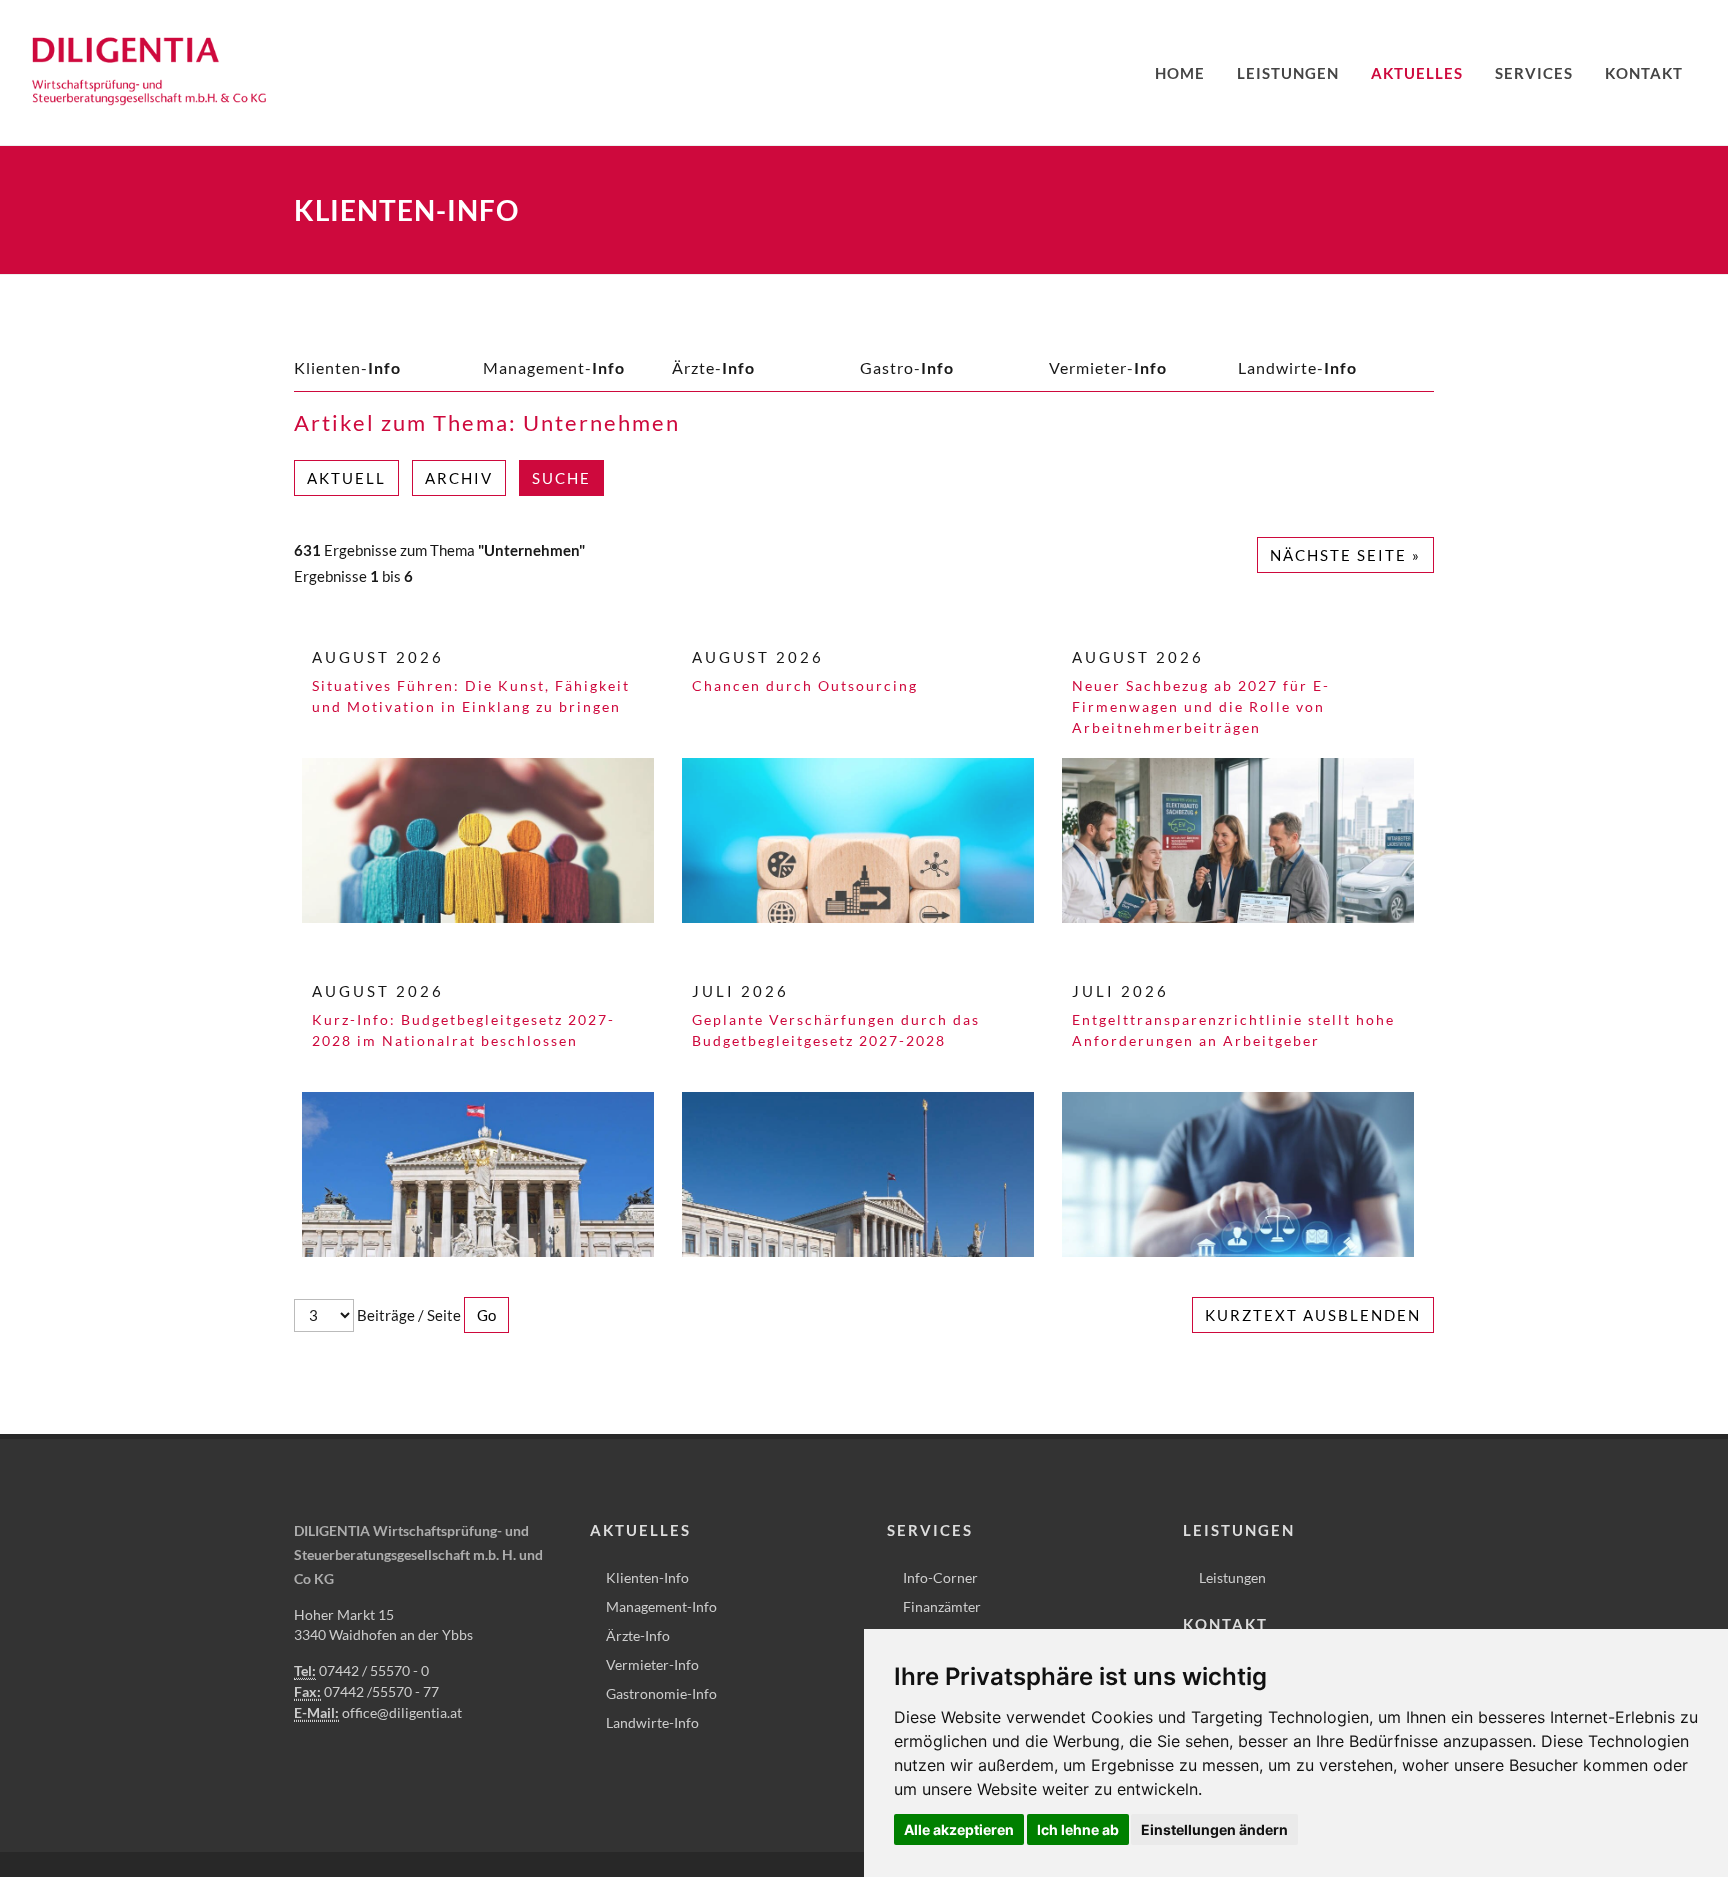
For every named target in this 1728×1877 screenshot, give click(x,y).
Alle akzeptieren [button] (959, 1829)
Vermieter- (1108, 367)
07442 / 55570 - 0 (374, 1670)
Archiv (459, 478)
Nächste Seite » (1345, 555)
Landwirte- (1297, 367)
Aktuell (346, 478)
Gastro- (907, 367)
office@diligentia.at (402, 1712)
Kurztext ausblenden (1313, 1315)
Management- (554, 367)
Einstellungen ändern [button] (1214, 1829)
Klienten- (347, 367)
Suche (561, 478)
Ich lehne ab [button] (1078, 1829)
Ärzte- (713, 367)
